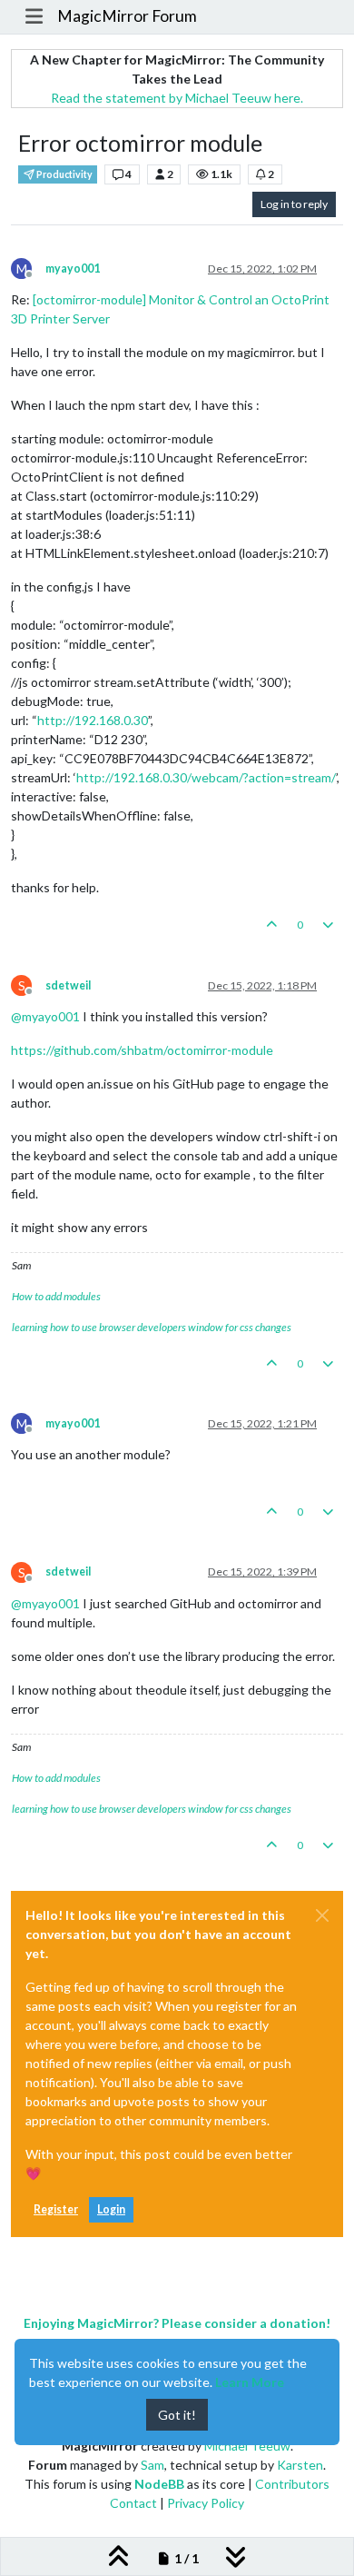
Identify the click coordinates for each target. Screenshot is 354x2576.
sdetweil (68, 985)
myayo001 (73, 269)
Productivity (64, 174)
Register (56, 2209)
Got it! (177, 2415)
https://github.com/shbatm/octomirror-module (142, 1050)
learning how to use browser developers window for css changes (152, 1327)
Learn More (250, 2382)
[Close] (322, 1915)
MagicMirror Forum (127, 16)
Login (111, 2209)
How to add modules (56, 1296)
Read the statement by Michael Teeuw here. (177, 98)
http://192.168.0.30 (93, 720)
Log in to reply (294, 204)
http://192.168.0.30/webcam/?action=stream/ (206, 777)
